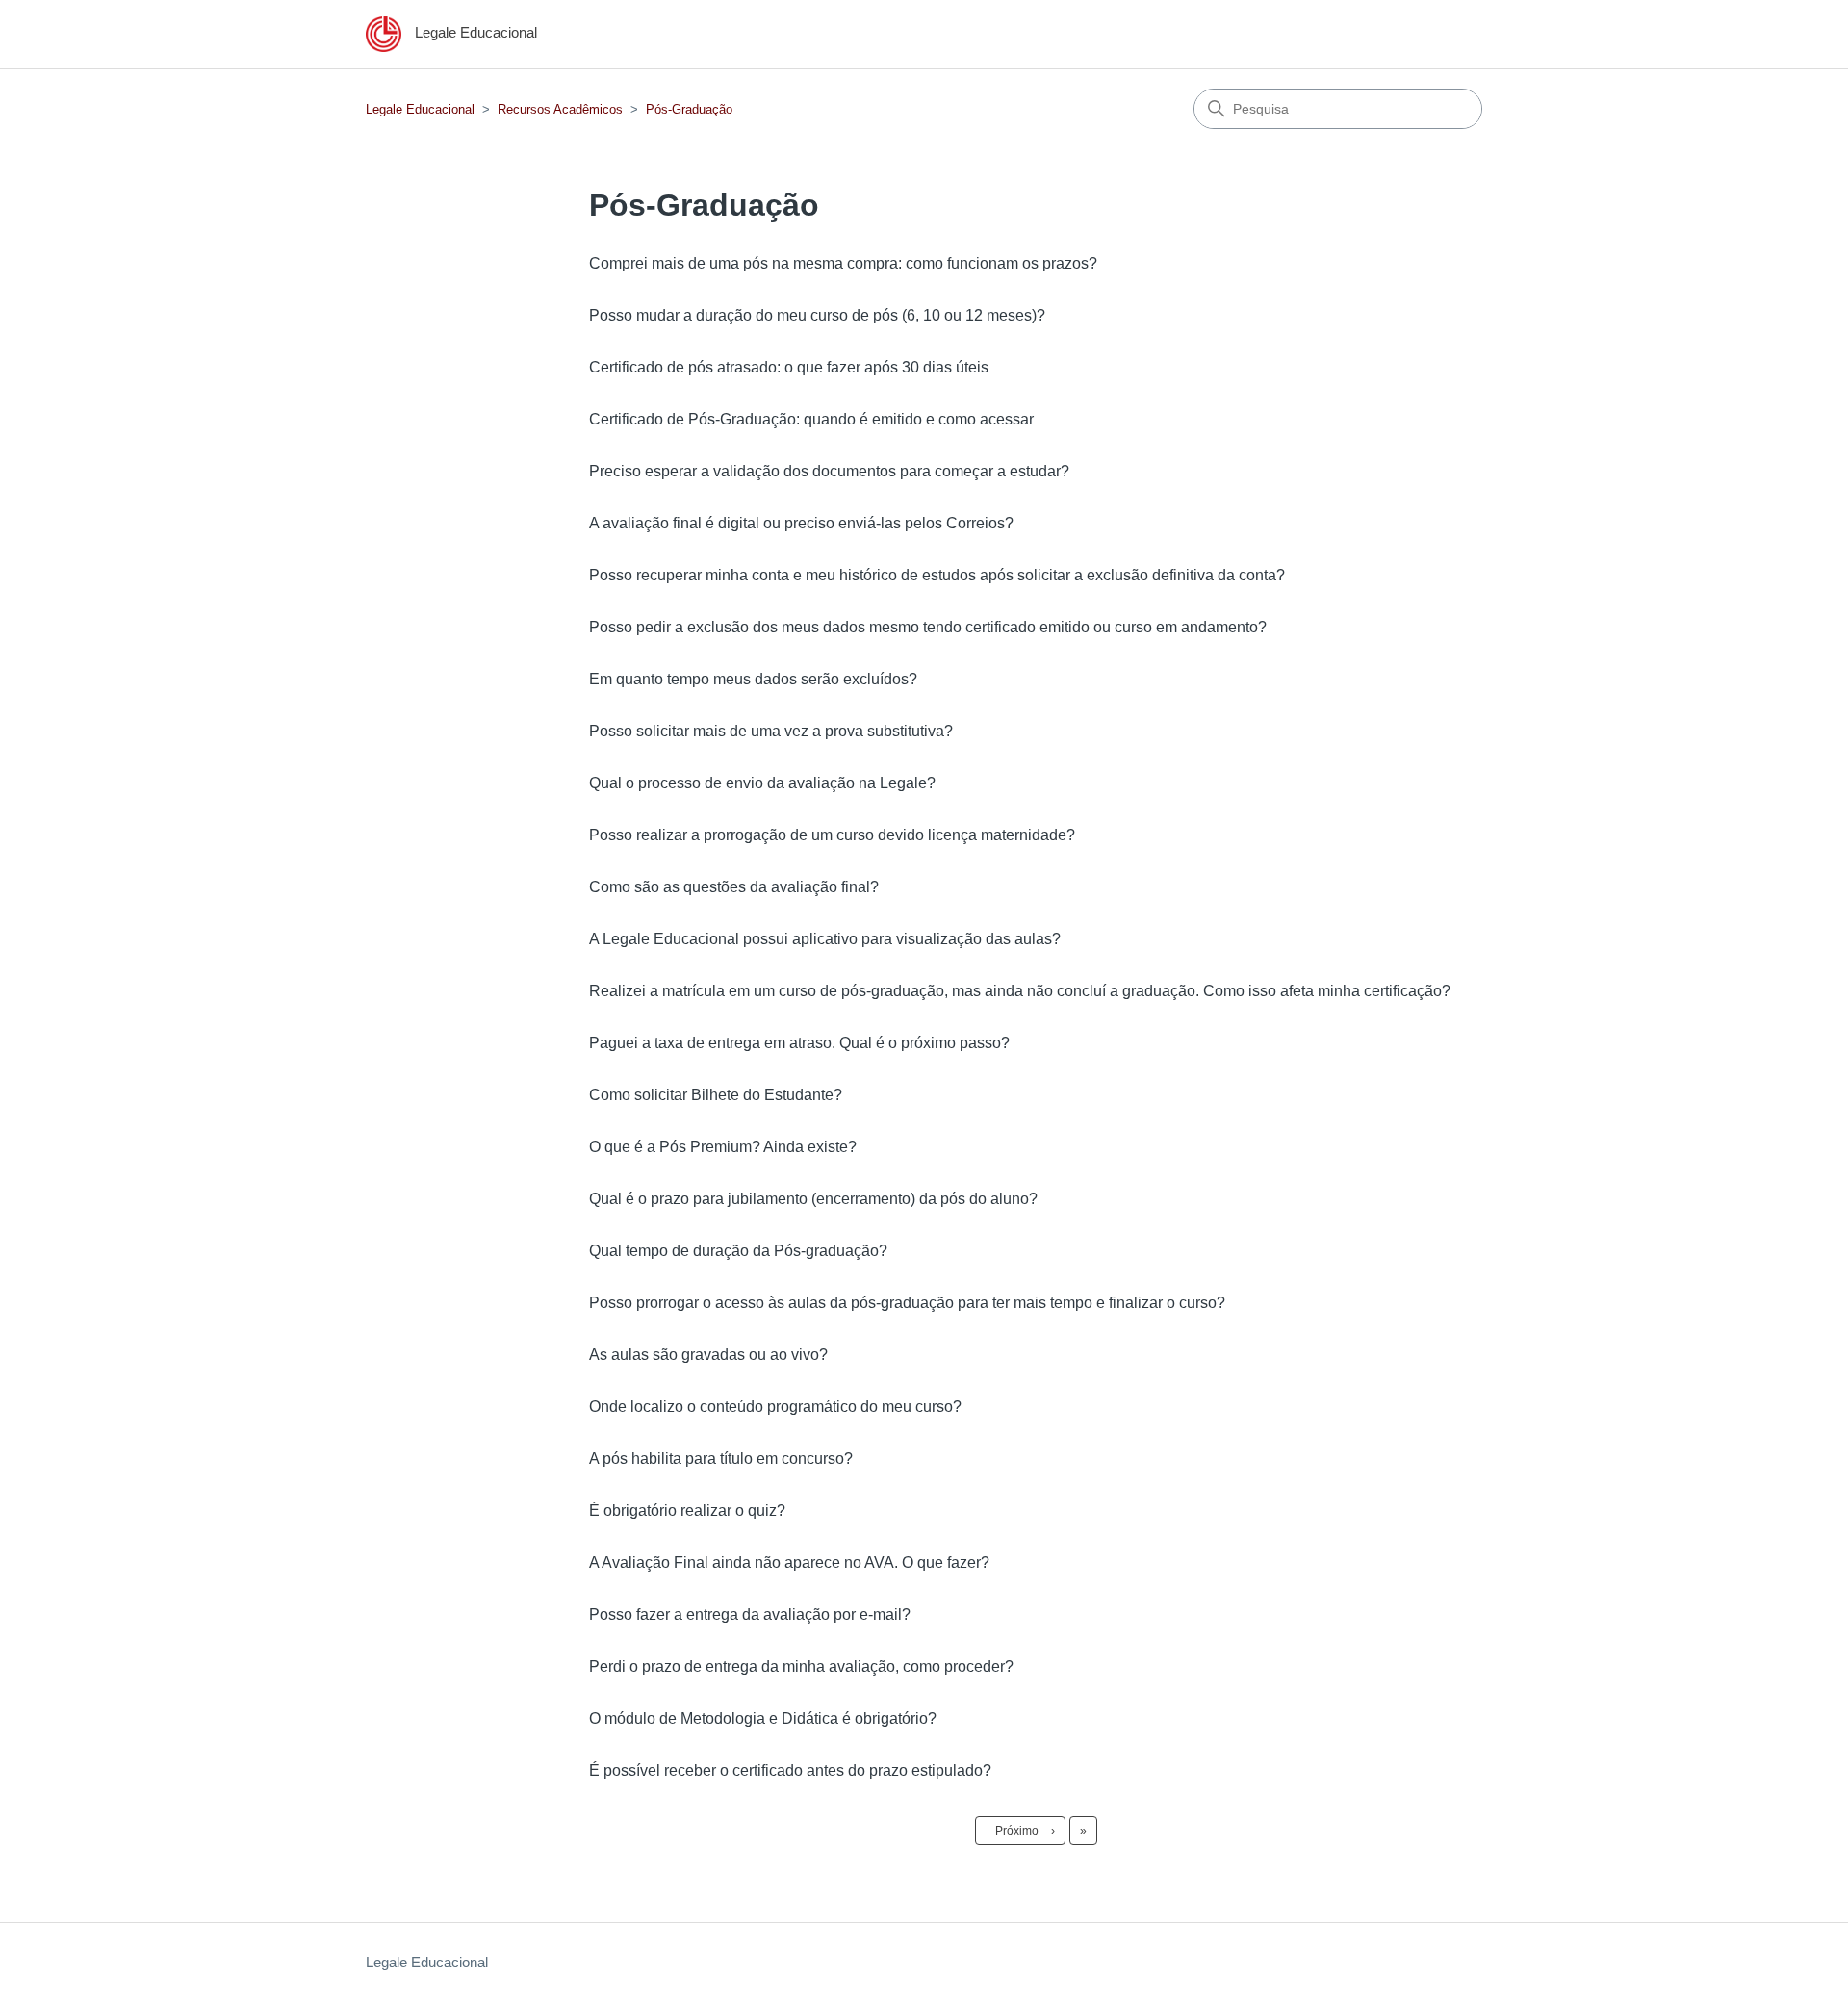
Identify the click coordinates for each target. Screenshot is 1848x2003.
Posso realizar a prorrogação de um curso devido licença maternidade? (832, 835)
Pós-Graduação (689, 109)
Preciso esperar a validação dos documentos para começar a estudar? (829, 471)
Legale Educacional (420, 109)
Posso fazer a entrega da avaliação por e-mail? (750, 1615)
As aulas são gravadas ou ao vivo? (708, 1355)
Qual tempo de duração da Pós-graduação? (738, 1251)
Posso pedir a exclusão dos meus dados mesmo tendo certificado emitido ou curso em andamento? (928, 627)
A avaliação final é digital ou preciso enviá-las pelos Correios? (801, 523)
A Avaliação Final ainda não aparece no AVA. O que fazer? (789, 1563)
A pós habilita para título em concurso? (721, 1459)
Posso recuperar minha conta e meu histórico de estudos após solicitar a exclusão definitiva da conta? (937, 575)
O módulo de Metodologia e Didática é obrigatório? (763, 1719)
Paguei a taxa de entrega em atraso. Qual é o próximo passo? (799, 1043)
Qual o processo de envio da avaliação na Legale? (762, 783)
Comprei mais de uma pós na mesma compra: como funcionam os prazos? (843, 263)
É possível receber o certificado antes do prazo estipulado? (790, 1771)
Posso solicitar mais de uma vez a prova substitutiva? (771, 731)
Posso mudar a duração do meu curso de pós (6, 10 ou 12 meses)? (817, 315)
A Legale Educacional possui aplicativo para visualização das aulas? (825, 939)
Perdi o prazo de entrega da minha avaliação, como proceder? (801, 1667)
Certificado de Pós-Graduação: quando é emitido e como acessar (811, 419)
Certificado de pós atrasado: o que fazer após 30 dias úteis (789, 367)
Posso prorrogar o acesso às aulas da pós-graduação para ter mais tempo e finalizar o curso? (907, 1303)
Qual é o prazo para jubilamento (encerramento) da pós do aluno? (813, 1199)
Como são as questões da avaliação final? (734, 887)
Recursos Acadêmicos (560, 109)
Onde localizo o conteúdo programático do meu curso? (775, 1407)
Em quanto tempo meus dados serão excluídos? (753, 679)
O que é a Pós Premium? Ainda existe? (723, 1147)
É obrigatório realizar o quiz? (687, 1511)
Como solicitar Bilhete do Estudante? (716, 1095)
